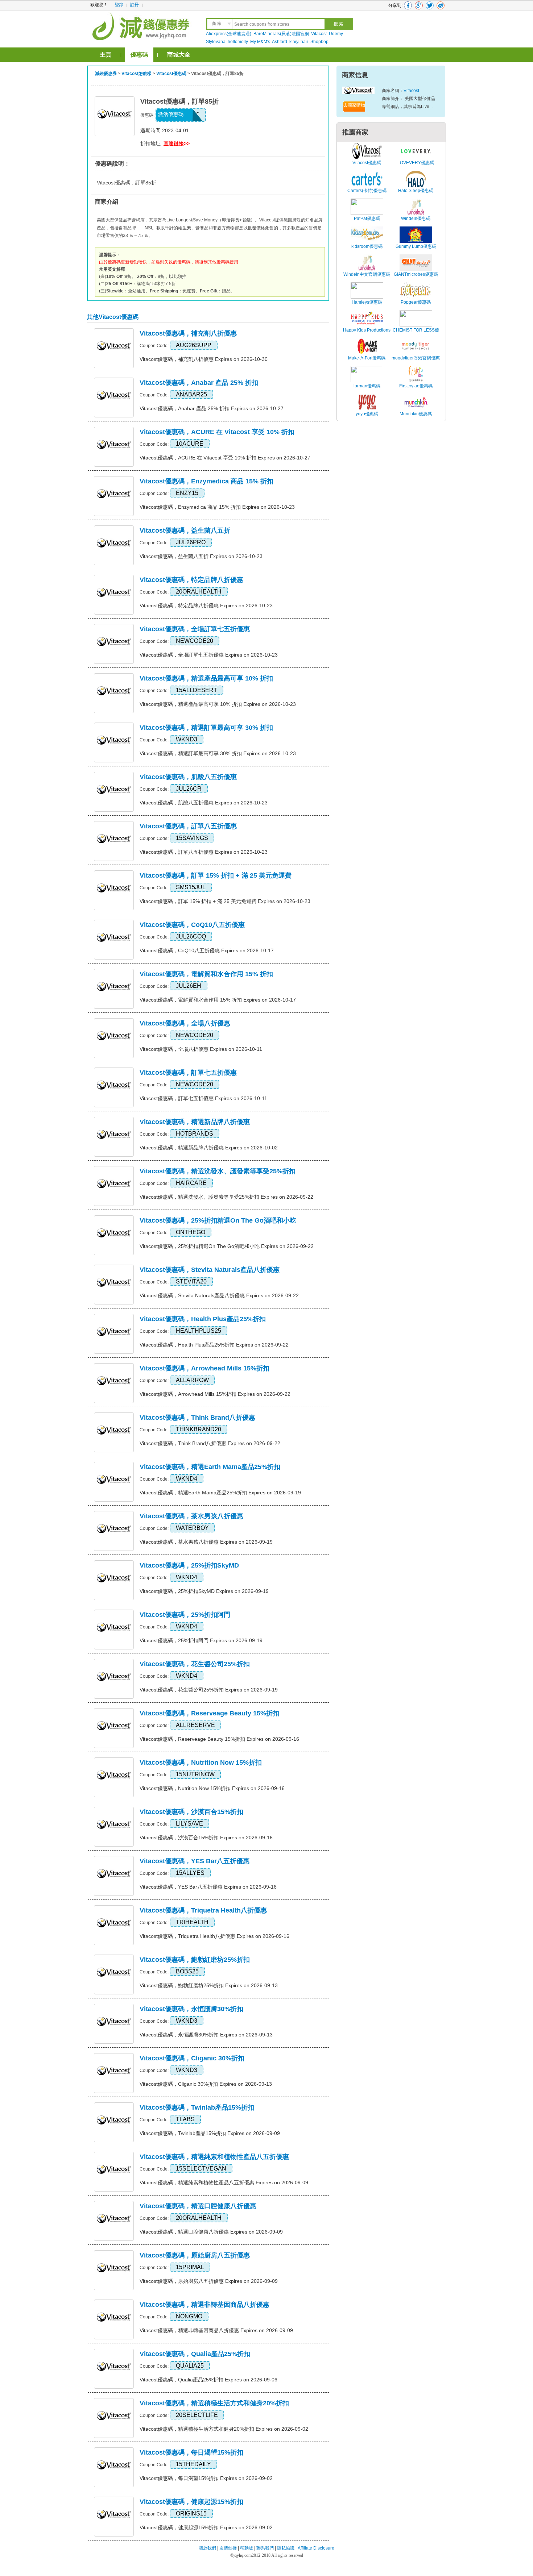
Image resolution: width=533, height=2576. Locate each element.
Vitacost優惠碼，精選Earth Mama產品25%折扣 (210, 1467)
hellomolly (238, 42)
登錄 (119, 5)
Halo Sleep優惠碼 (416, 191)
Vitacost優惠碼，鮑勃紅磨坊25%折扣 (195, 1960)
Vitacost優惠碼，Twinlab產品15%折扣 (197, 2107)
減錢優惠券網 (142, 25)
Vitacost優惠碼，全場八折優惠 (185, 1023)
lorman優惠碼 (367, 386)
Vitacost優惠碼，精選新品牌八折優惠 (195, 1122)
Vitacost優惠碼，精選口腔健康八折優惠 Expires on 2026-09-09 (211, 2232)
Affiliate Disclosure (316, 2548)
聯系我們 (265, 2548)
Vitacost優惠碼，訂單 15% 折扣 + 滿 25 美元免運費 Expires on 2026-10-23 (225, 901)
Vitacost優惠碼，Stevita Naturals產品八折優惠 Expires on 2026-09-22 (219, 1295)
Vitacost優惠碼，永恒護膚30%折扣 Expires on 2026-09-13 (206, 2035)
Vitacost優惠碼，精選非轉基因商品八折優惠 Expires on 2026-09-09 (216, 2330)
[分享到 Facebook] (408, 5)
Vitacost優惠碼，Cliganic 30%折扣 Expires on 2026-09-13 (206, 2084)
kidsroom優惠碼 (367, 246)
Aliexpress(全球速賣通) (229, 34)
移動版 (247, 2548)
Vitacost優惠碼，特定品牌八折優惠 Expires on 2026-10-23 (206, 605)
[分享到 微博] (441, 5)
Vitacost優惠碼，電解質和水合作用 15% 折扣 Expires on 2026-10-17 (218, 1000)
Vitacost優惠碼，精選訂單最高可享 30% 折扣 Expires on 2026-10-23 (218, 753)
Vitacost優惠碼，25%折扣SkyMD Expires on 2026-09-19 (204, 1591)
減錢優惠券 (106, 74)
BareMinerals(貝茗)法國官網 (281, 34)
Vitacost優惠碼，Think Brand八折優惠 (197, 1418)
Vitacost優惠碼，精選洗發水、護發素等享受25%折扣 (218, 1171)
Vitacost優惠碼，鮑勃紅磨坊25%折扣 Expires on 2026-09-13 (209, 1985)
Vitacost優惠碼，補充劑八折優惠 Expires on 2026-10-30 (204, 359)
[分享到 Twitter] (430, 5)
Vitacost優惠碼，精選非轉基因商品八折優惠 (204, 2305)
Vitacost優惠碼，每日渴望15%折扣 (191, 2452)
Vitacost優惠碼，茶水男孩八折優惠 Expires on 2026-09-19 (206, 1542)
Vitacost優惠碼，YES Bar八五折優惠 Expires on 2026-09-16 (208, 1887)
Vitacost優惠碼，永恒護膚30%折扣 (191, 2009)
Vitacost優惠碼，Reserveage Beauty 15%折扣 (209, 1713)
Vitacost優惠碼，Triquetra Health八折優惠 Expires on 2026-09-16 (214, 1936)
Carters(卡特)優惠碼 (367, 191)
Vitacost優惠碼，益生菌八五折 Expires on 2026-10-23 (201, 556)
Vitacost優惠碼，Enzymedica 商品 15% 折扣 (206, 481)
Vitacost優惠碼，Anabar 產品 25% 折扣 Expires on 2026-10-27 (212, 408)
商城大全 (179, 55)
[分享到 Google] (419, 5)
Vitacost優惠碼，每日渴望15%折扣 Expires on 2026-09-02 (206, 2478)
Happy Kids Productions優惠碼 (367, 334)
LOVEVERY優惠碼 (416, 163)
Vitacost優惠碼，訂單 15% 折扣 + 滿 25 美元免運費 (216, 875)
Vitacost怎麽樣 (137, 74)
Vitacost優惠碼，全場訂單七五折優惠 (195, 629)
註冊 (135, 5)
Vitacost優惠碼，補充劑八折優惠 (188, 333)
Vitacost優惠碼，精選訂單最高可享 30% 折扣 (206, 728)
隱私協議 (286, 2548)
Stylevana (216, 42)
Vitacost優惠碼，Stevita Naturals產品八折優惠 (210, 1270)
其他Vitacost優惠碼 (113, 317)
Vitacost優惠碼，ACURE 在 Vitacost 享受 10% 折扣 (217, 432)
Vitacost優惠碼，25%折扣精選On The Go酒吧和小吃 (218, 1220)
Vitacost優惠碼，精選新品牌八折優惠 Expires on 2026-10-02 (209, 1148)
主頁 (106, 55)
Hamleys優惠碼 (367, 302)
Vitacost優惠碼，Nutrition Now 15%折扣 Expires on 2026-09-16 (212, 1788)
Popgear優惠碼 (416, 302)
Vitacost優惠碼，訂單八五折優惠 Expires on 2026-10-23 (204, 852)
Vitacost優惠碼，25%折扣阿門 (185, 1615)
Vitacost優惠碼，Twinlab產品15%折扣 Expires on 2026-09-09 (210, 2133)
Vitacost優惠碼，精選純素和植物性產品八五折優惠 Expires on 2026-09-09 (224, 2182)
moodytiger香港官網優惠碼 (416, 362)
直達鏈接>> (177, 143)
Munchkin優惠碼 (416, 414)
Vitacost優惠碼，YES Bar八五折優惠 (195, 1861)
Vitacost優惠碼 (171, 74)
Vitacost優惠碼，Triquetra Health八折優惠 (203, 1910)
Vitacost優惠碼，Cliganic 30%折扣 (192, 2058)
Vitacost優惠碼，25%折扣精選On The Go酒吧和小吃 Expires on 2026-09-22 (227, 1246)
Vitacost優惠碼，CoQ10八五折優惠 (192, 925)
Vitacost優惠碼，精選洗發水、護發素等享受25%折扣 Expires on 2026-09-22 (226, 1197)
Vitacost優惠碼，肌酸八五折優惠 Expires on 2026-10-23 (204, 803)
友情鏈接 (228, 2548)
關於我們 (207, 2548)
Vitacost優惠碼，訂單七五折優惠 (188, 1073)
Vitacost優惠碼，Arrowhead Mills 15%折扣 (204, 1368)
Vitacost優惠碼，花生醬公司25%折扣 (195, 1664)
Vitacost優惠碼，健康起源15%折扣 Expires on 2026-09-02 (206, 2527)
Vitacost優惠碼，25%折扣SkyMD (189, 1565)
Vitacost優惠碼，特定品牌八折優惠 (191, 580)
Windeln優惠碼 (416, 219)
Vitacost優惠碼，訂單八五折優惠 (188, 826)
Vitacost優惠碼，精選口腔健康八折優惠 (198, 2206)
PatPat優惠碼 (367, 219)
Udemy (336, 34)
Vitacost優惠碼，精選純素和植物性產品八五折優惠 (214, 2157)
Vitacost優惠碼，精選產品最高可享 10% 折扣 (206, 678)
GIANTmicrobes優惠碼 (416, 274)
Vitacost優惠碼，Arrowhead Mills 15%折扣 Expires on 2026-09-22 (215, 1394)
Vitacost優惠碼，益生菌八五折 (185, 530)
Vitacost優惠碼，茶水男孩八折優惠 (191, 1516)
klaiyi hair (299, 42)
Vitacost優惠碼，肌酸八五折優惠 (188, 777)
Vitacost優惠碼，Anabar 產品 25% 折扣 (199, 383)
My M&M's (260, 42)
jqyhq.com (243, 2555)
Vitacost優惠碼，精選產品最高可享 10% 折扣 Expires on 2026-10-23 (218, 704)
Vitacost (319, 34)
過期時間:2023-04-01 (165, 130)
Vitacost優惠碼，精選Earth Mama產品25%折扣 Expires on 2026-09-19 (220, 1493)
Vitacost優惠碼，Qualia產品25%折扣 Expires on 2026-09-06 (208, 2380)
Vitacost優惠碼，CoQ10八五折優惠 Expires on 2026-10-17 (207, 950)
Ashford (280, 42)
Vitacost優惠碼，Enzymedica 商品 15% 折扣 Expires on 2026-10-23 (217, 507)
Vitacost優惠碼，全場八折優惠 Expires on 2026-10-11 (201, 1049)
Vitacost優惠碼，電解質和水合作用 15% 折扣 (206, 974)
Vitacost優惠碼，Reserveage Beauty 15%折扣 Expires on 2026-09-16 (219, 1739)
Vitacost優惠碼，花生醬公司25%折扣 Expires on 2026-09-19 (209, 1690)
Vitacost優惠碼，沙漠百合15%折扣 (191, 1812)
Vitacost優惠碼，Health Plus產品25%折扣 (203, 1319)
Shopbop (319, 42)
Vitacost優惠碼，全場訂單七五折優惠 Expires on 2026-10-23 (209, 655)
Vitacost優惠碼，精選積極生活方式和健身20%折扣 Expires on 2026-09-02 (224, 2429)
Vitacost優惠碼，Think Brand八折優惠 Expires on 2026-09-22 (210, 1443)
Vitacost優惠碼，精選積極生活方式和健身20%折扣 (214, 2403)
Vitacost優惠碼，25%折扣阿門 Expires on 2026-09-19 (201, 1640)
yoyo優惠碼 (367, 414)
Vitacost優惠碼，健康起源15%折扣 (191, 2502)
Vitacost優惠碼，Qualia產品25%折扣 (195, 2354)
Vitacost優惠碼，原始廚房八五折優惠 (195, 2255)
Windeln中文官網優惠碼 (367, 274)
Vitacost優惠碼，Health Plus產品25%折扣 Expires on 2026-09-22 (214, 1345)
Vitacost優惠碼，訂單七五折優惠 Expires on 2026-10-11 (203, 1098)
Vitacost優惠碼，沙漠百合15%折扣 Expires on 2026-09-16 (206, 1838)
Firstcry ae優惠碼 (416, 386)
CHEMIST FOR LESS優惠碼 (416, 334)
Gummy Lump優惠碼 (416, 246)
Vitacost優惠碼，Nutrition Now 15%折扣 (201, 1763)
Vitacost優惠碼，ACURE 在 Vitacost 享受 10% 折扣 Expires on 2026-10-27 (225, 458)
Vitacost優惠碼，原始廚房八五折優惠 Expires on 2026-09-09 (209, 2281)
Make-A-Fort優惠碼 (367, 358)
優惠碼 (139, 55)
